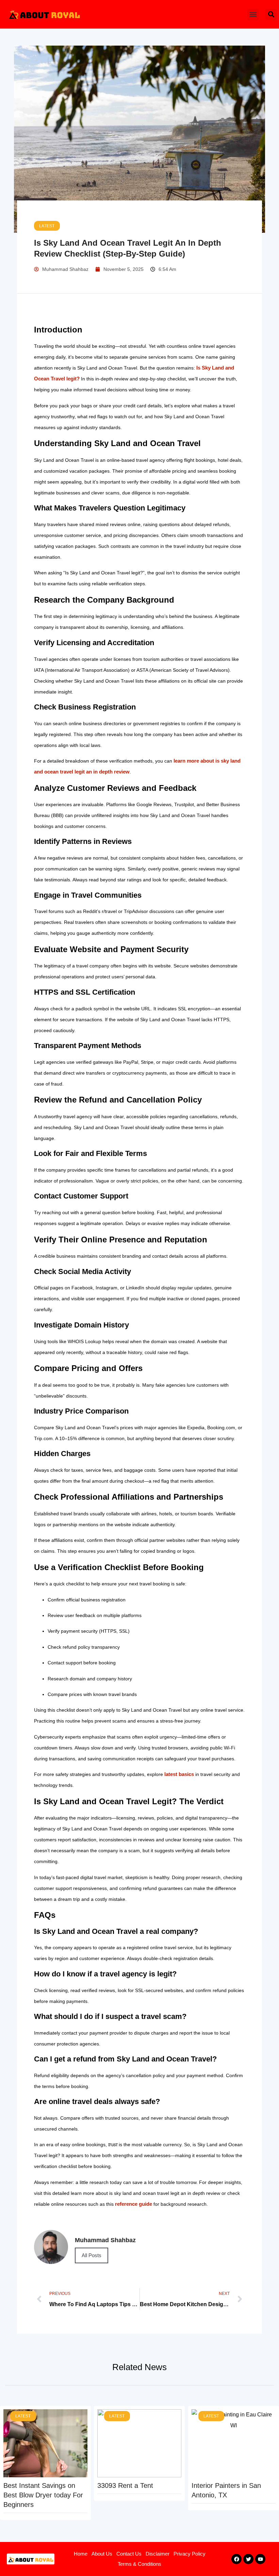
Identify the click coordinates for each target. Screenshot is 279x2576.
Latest (47, 226)
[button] (253, 14)
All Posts (92, 2255)
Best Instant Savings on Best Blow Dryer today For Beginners (43, 2495)
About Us (102, 2554)
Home (81, 2554)
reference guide (134, 2204)
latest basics (179, 1774)
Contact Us (129, 2554)
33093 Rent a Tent (125, 2485)
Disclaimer (158, 2554)
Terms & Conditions (139, 2564)
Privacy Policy (190, 2554)
